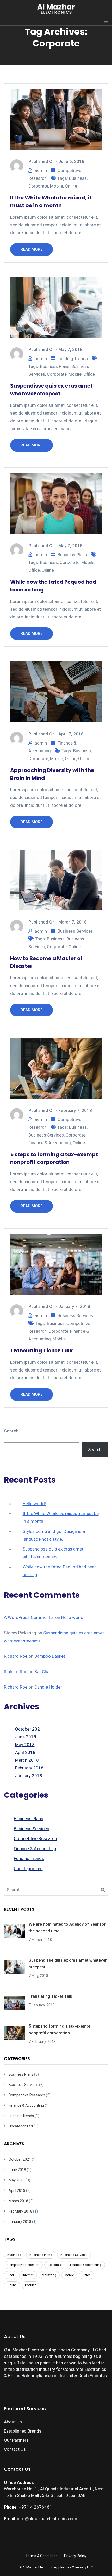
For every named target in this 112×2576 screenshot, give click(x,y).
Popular (30, 2285)
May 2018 (25, 1745)
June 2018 (26, 1737)
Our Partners (16, 2440)
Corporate (38, 186)
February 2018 (29, 1768)
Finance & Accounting (50, 1143)
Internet (28, 2275)
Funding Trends (73, 359)
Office (89, 374)
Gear (11, 2275)
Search (11, 1431)
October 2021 (29, 1729)
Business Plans (55, 366)
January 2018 (29, 1776)
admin (41, 170)
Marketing (49, 2275)
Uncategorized (28, 1869)
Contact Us (15, 2449)
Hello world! (34, 1504)
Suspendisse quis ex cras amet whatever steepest (51, 390)
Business (78, 178)
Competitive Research (35, 1838)
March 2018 (27, 1760)
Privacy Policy (75, 2556)
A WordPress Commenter (29, 1617)
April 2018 (25, 1752)
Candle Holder (48, 1687)
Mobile (57, 186)
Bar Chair (43, 1672)
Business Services (75, 931)
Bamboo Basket (50, 1656)
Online (71, 186)
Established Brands (23, 2431)
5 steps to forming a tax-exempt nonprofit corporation (54, 1158)
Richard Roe (16, 1656)
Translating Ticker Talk (41, 1351)
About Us (13, 2422)
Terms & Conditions (42, 2556)
